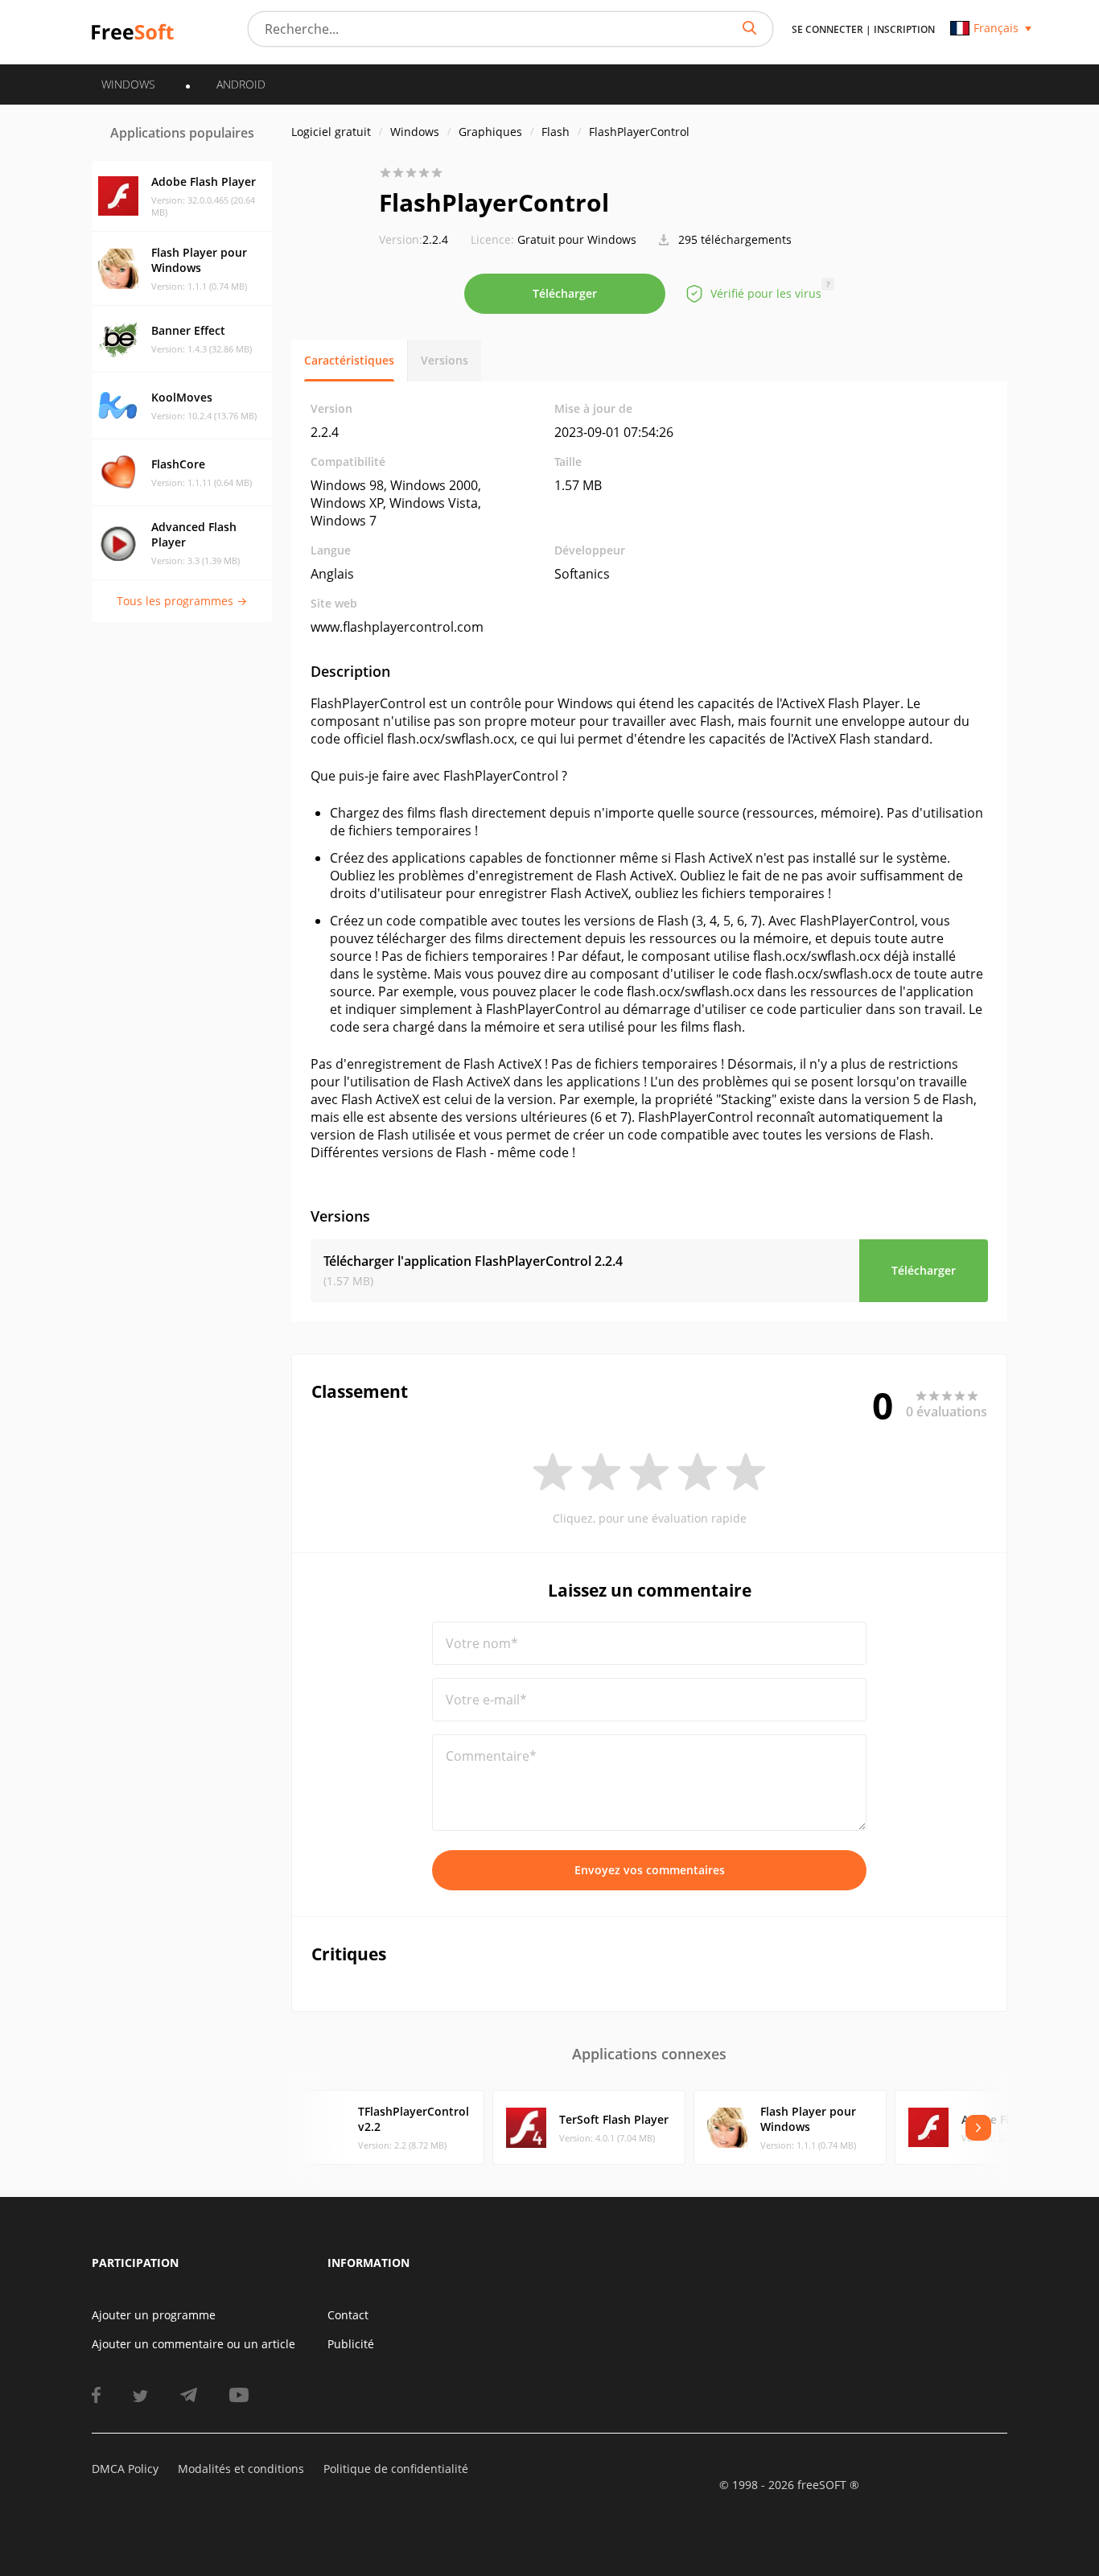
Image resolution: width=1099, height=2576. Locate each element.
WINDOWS (128, 84)
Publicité (351, 2344)
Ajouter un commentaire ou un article (193, 2344)
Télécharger (565, 293)
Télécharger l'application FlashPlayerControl (473, 1261)
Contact (348, 2315)
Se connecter (827, 29)
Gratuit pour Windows (577, 239)
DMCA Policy (125, 2469)
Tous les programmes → (182, 601)
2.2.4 (414, 239)
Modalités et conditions (241, 2469)
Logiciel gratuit (331, 132)
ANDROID (241, 84)
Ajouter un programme (154, 2315)
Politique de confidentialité (396, 2469)
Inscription (904, 29)
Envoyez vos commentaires (650, 1870)
